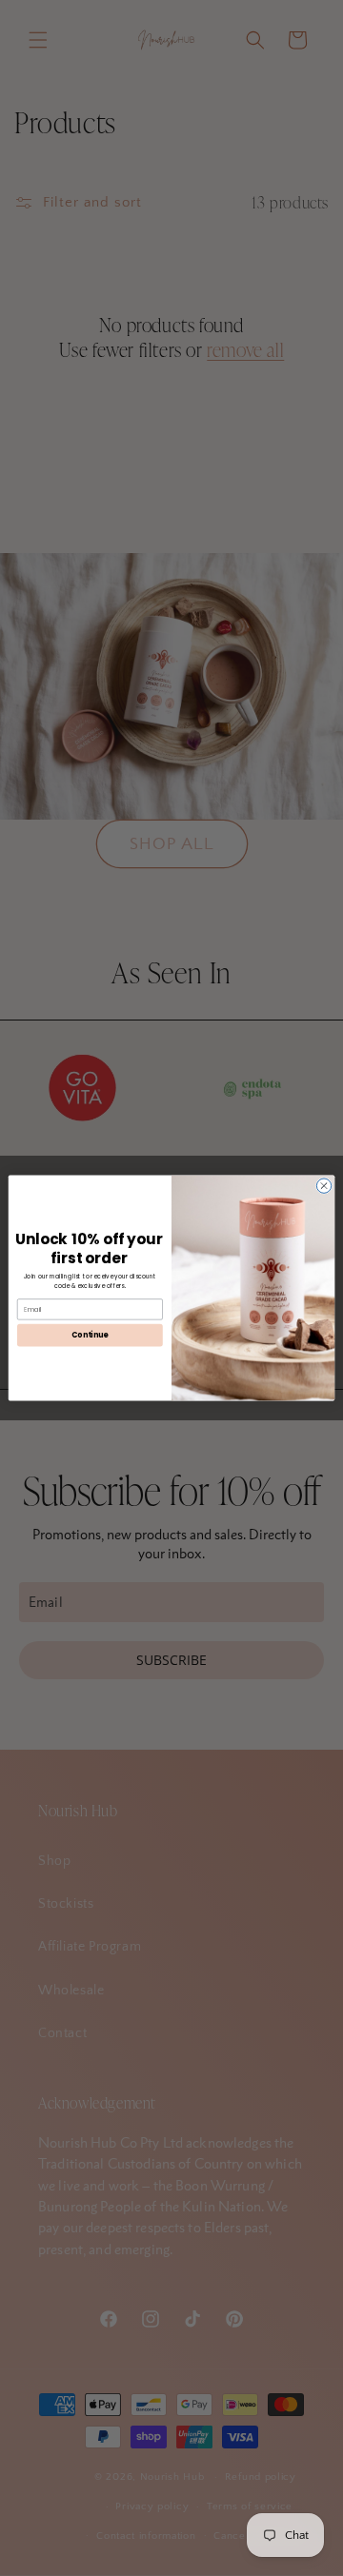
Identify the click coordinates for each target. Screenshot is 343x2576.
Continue (90, 1335)
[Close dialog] (323, 1186)
